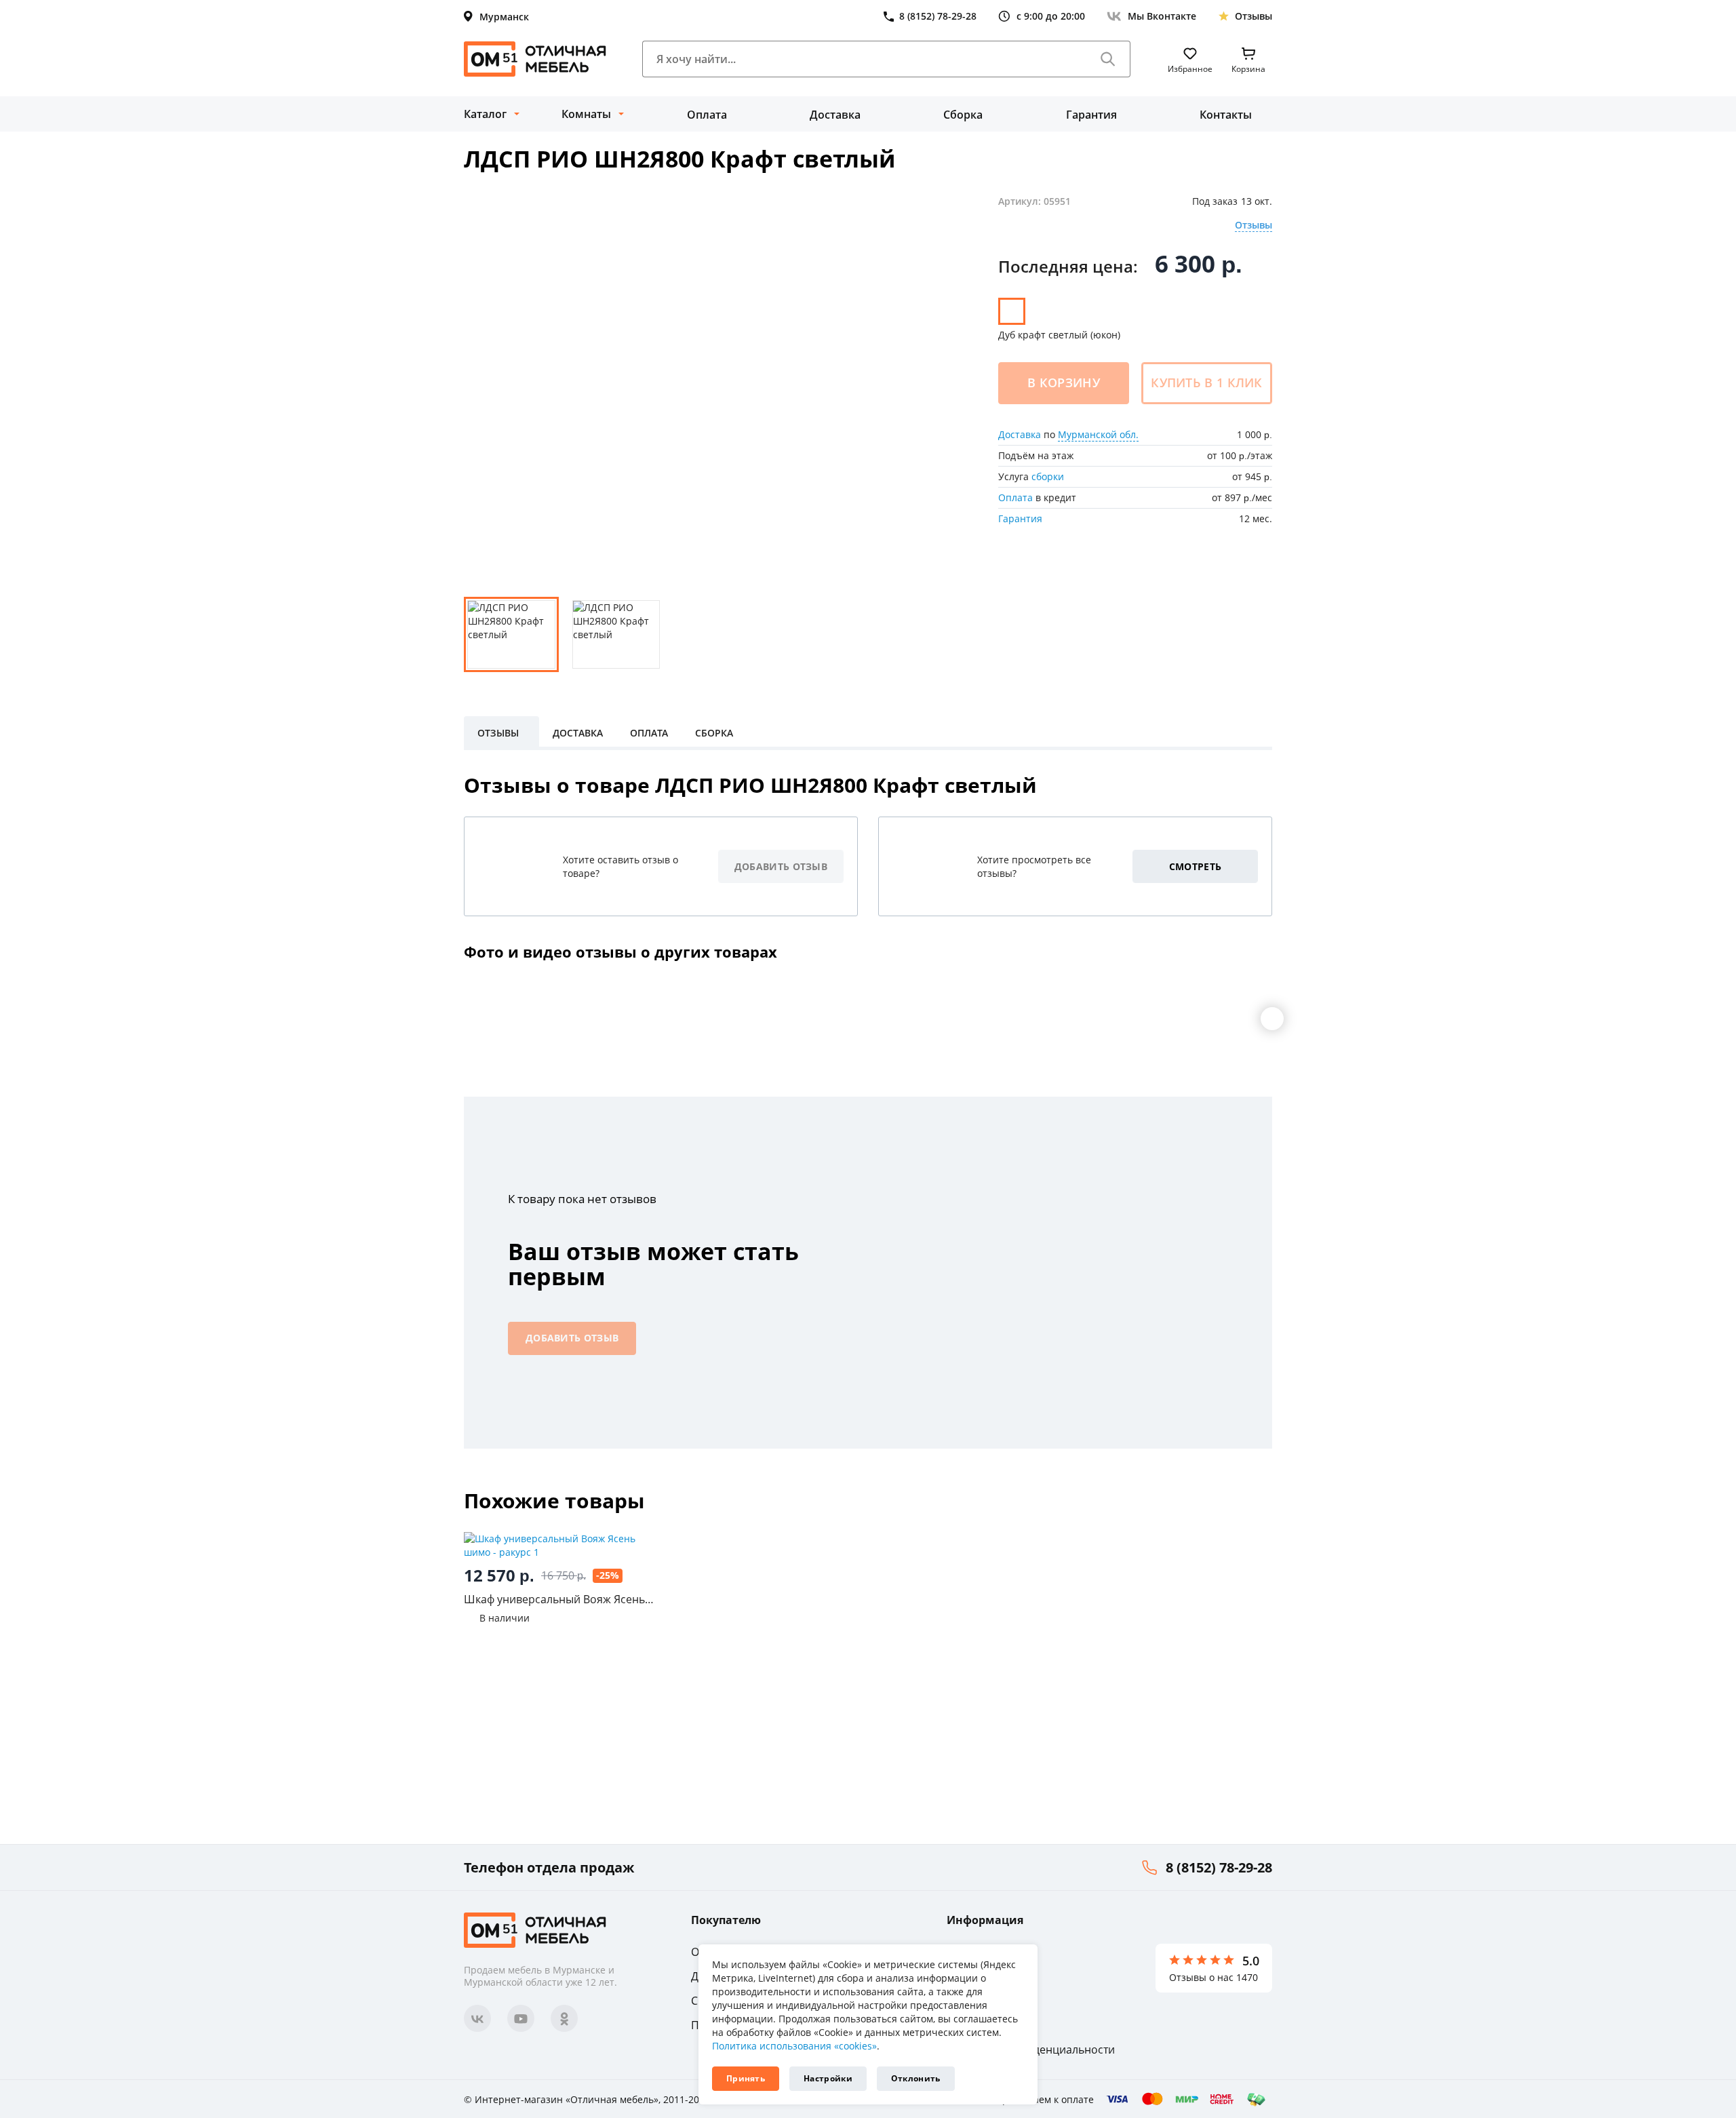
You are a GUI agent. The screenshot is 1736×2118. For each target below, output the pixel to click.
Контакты (1226, 115)
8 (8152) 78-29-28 (1219, 1867)
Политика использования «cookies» (794, 2046)
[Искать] (1108, 59)
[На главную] (535, 59)
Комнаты (586, 114)
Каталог (485, 114)
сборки (1048, 476)
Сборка (963, 115)
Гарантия (1091, 115)
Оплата (707, 115)
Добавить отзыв (781, 866)
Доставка (835, 115)
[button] (1272, 1019)
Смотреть (1195, 866)
